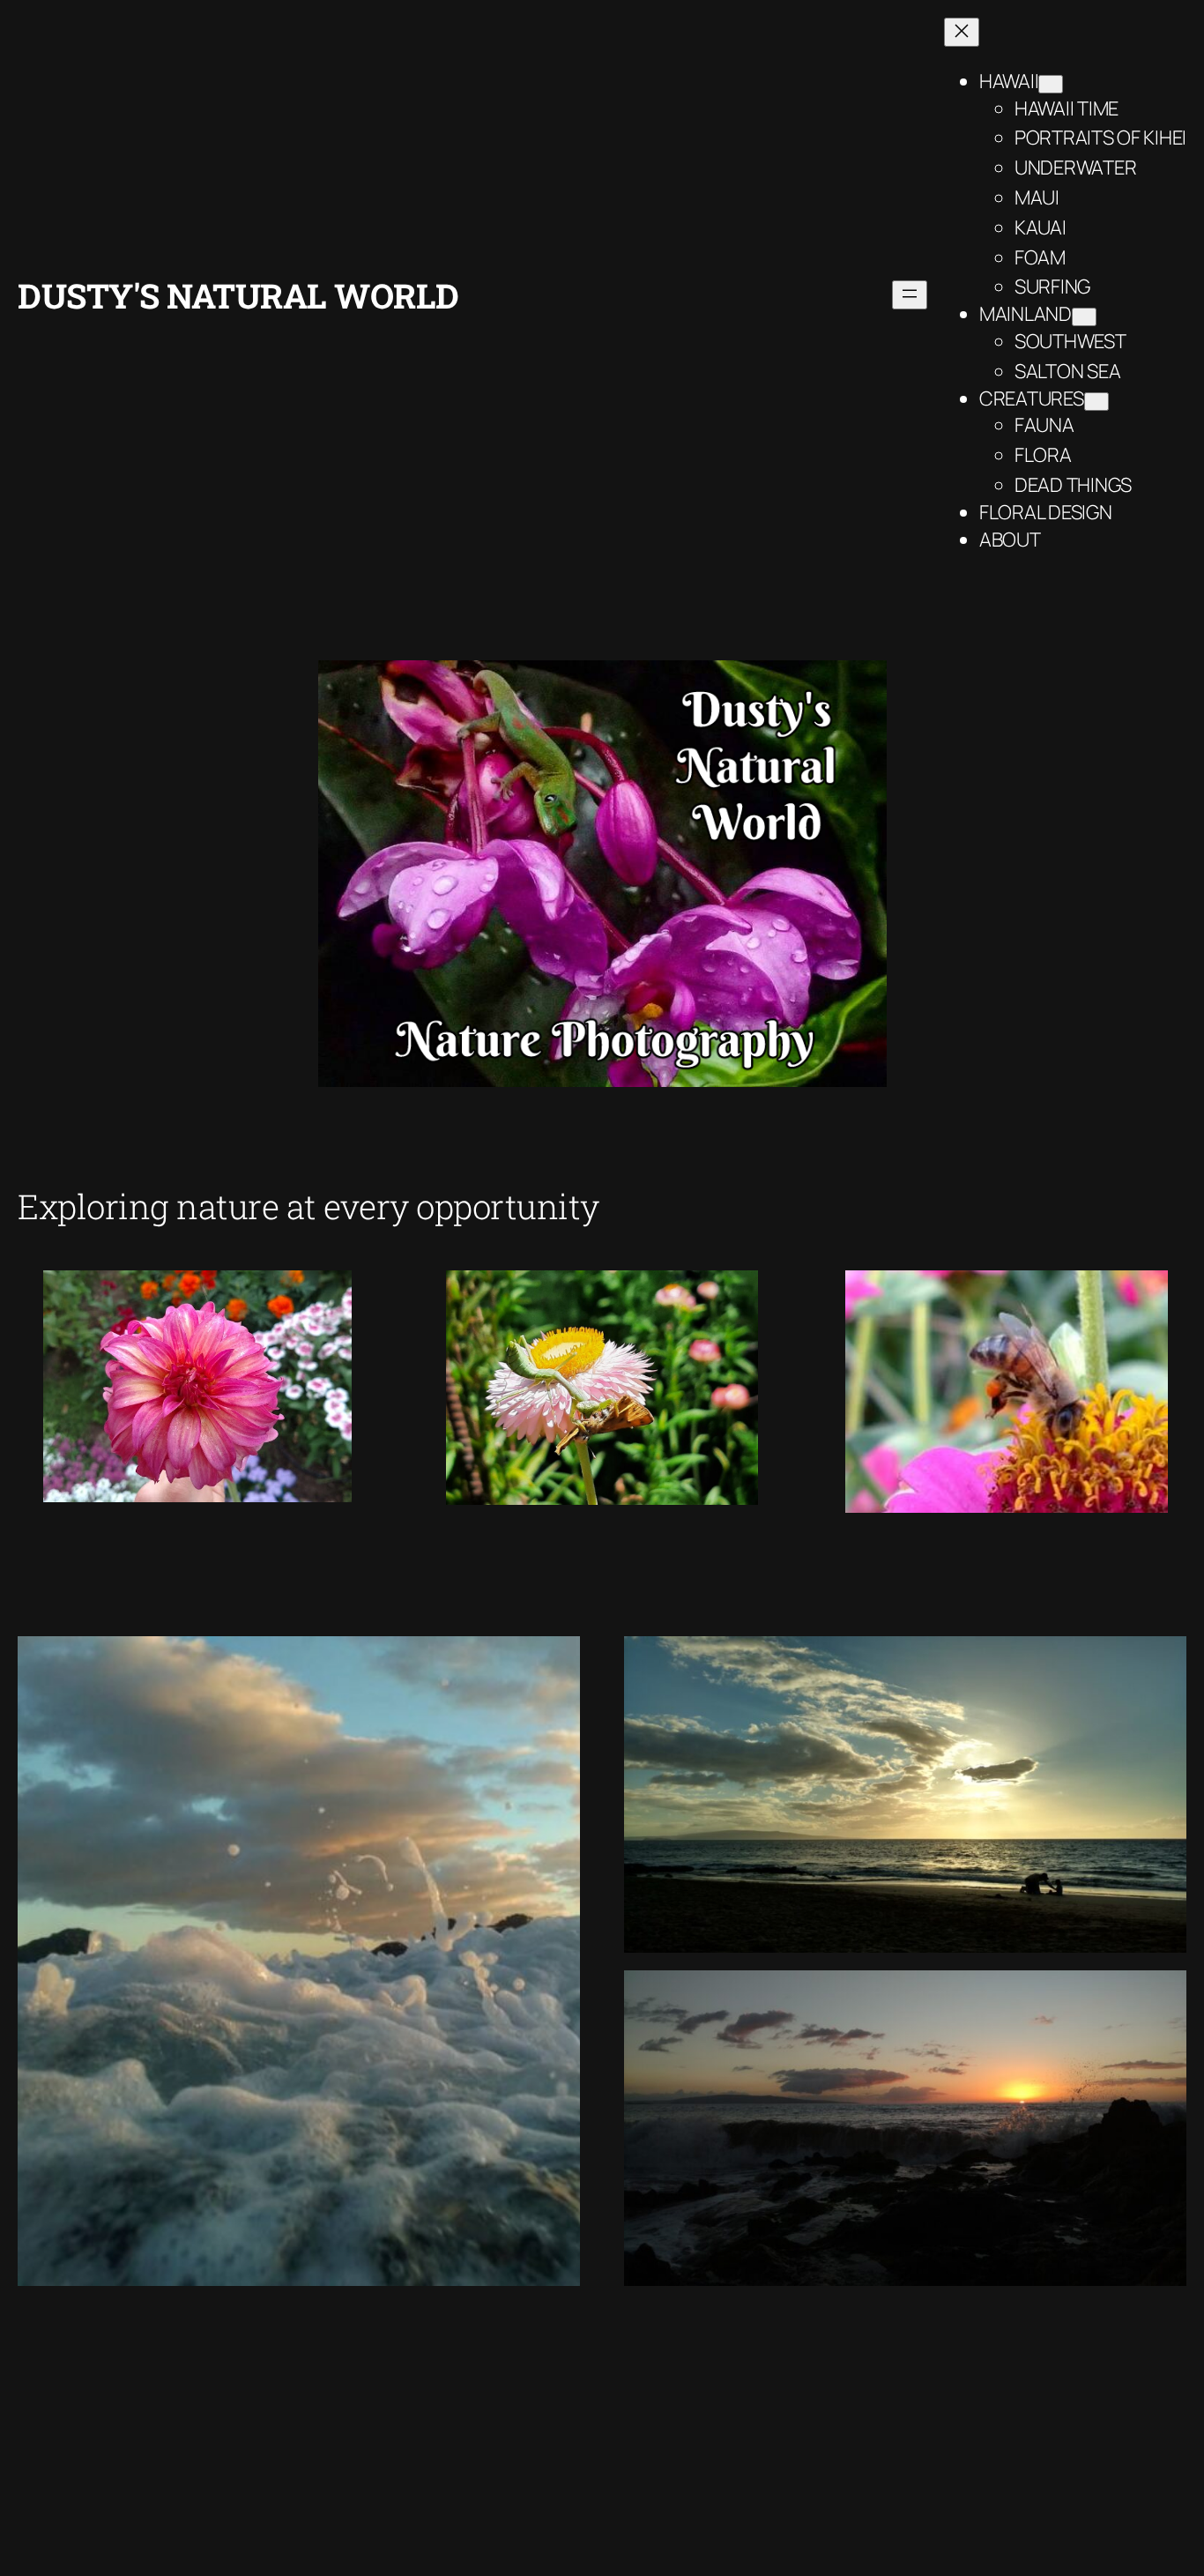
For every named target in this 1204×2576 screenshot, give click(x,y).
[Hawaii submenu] (1051, 84)
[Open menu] (910, 295)
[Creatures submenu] (1096, 402)
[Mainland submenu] (1084, 317)
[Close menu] (962, 32)
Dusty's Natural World (238, 295)
